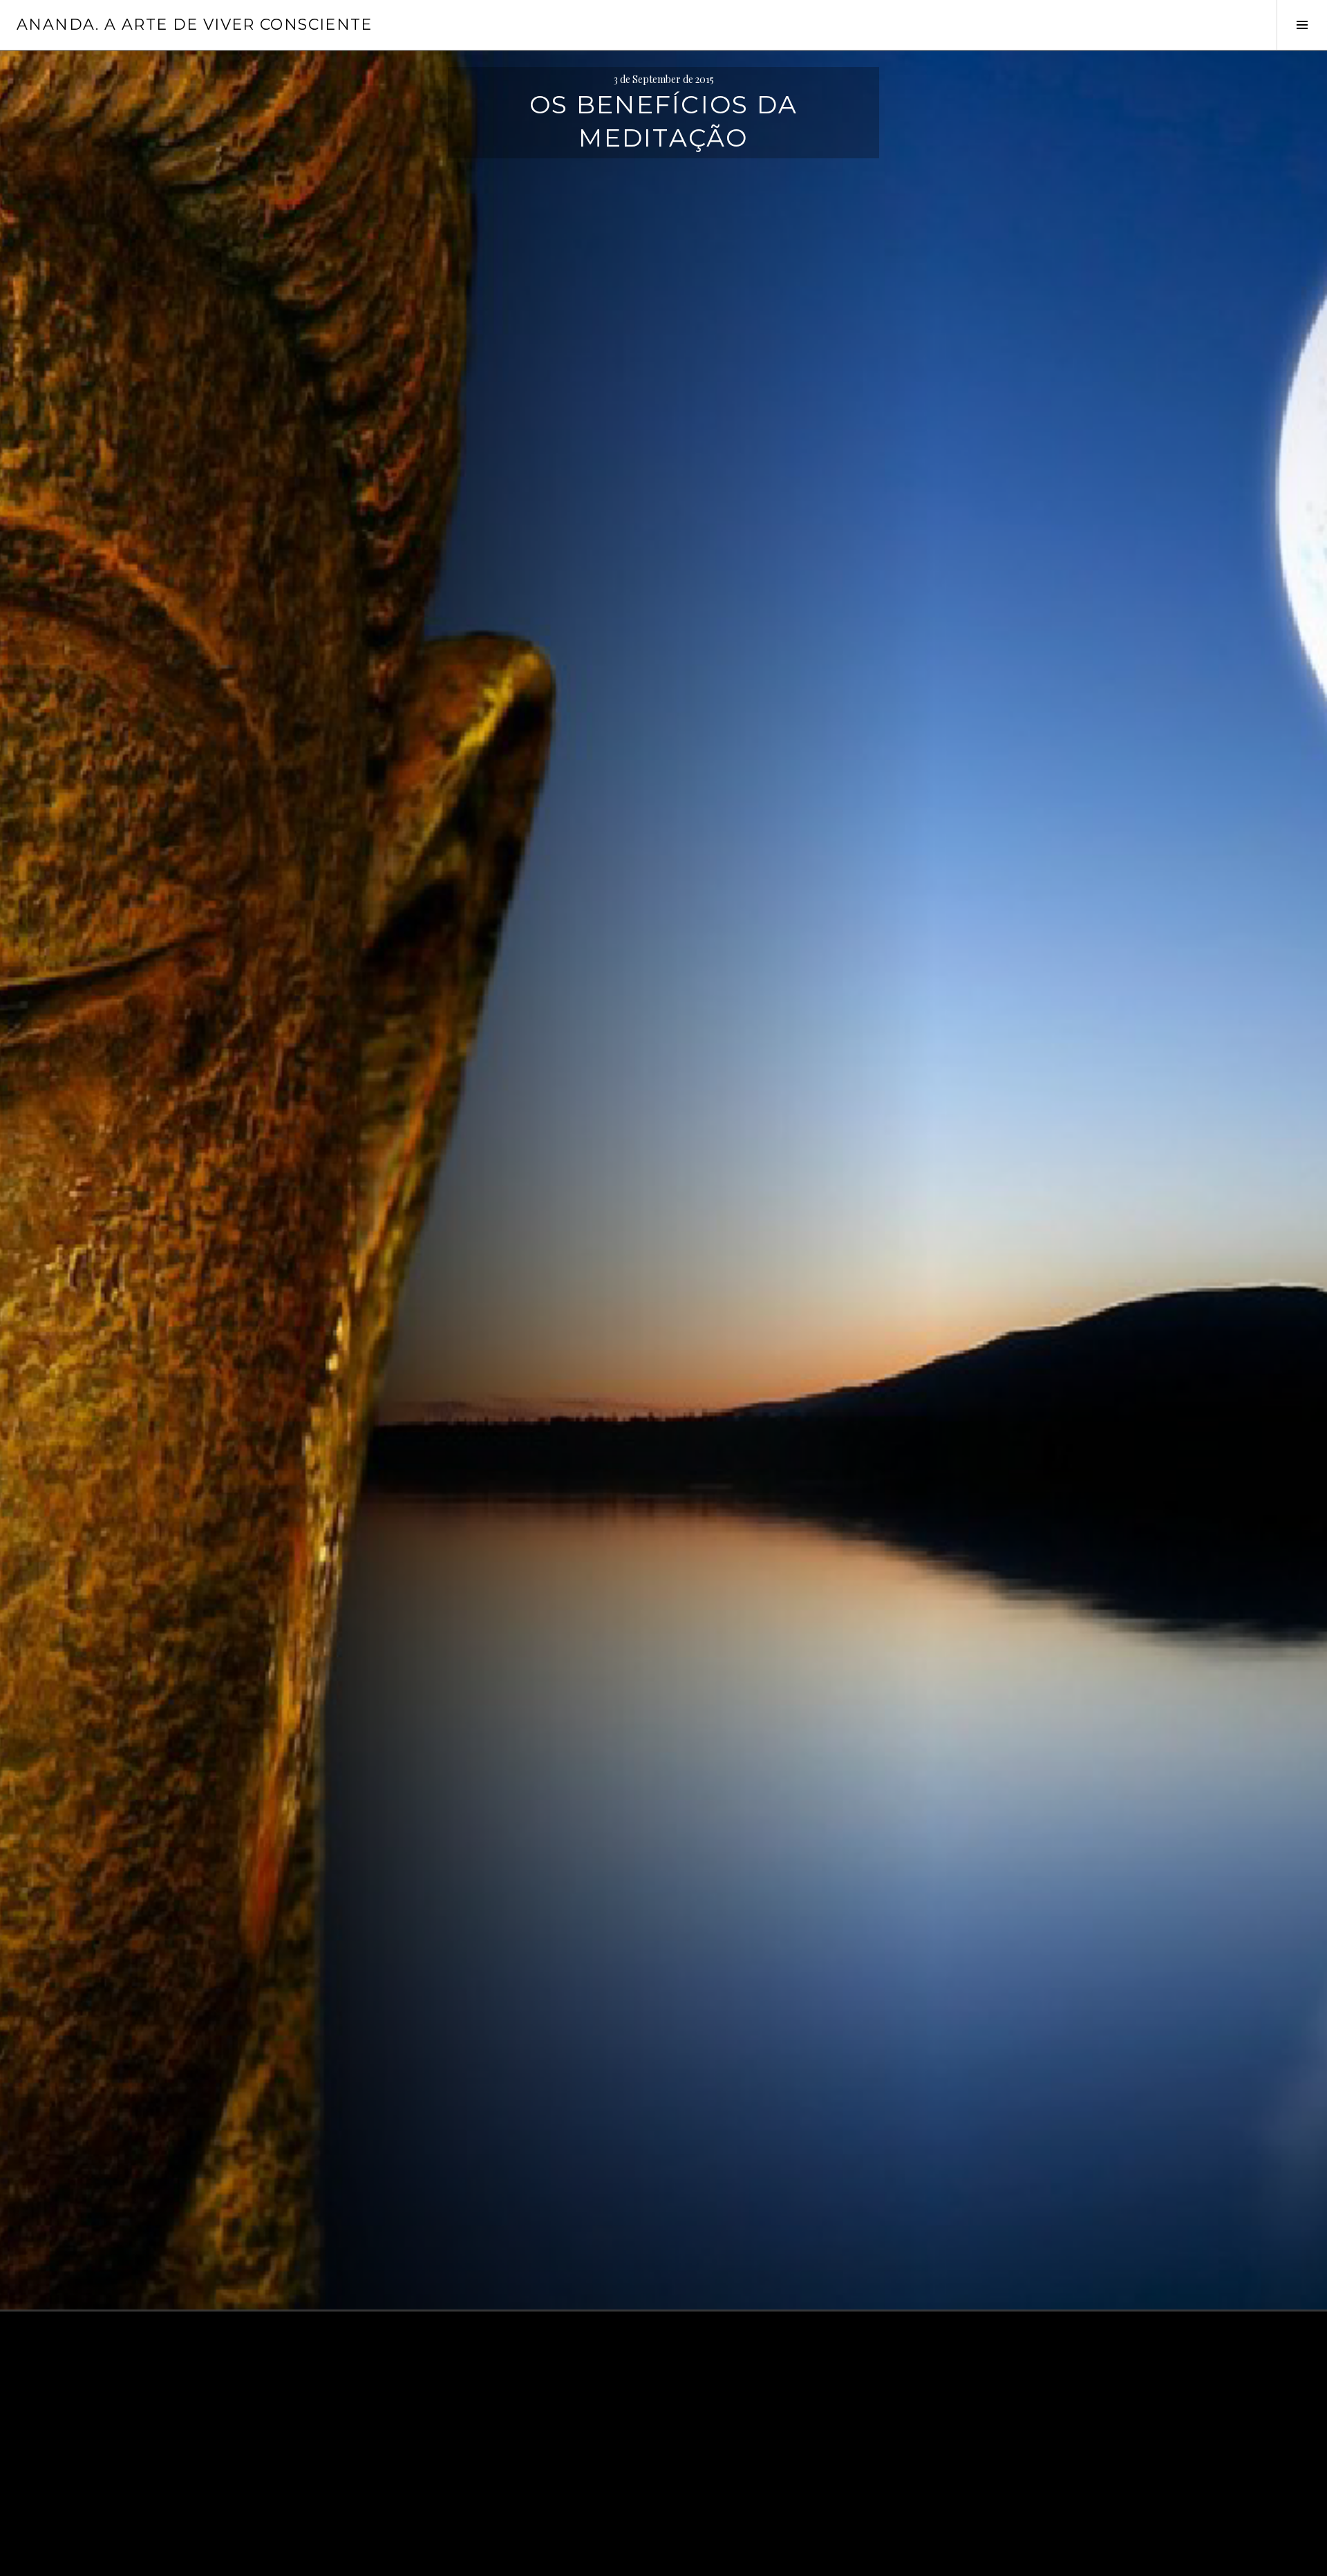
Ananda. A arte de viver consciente (195, 25)
